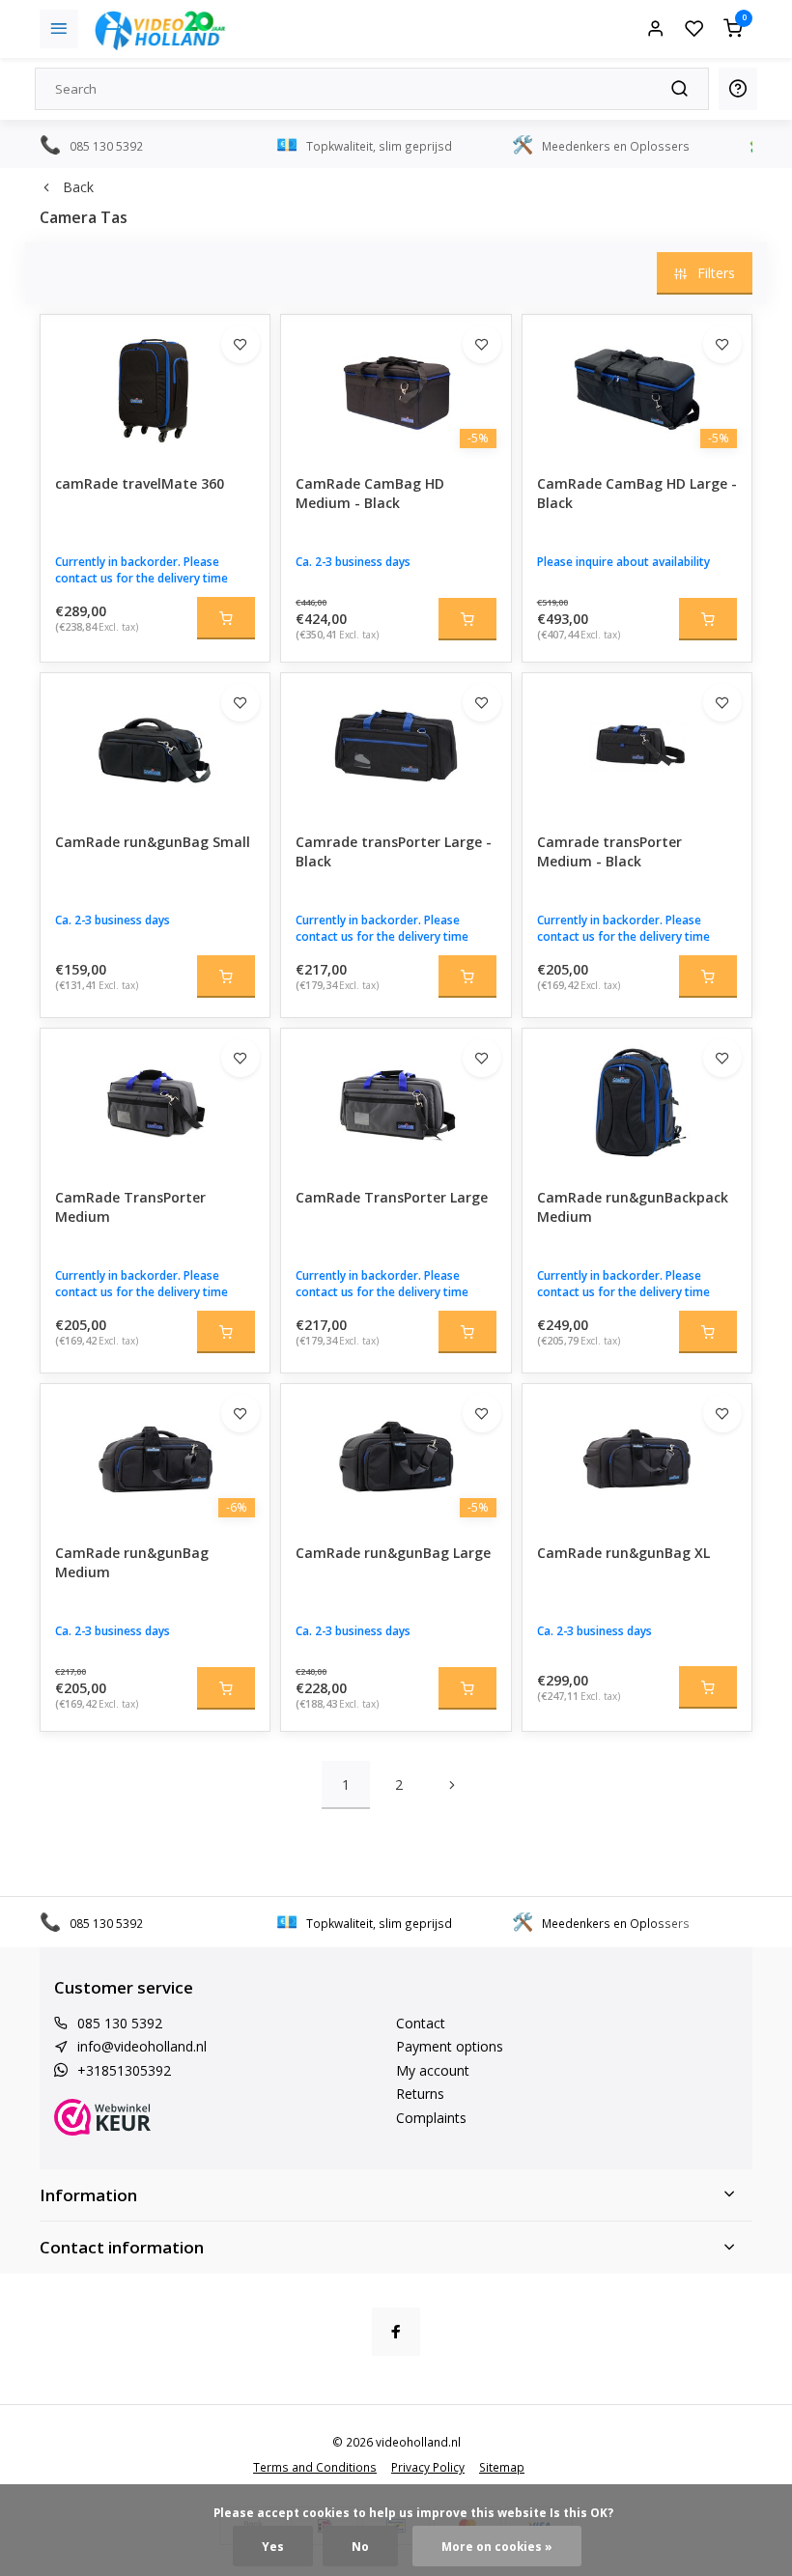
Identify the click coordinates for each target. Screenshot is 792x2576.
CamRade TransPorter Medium (130, 1207)
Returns (420, 2094)
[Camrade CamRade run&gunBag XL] (637, 1457)
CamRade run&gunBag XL (623, 1553)
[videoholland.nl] (160, 29)
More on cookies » (497, 2546)
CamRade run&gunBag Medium (132, 1562)
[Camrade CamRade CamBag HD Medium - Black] (396, 387)
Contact (421, 2023)
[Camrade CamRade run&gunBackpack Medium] (637, 1101)
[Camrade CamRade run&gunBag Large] (396, 1457)
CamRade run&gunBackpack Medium (633, 1207)
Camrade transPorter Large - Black (394, 851)
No (360, 2546)
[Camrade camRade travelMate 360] (155, 387)
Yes (273, 2546)
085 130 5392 (120, 2023)
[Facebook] (396, 2332)
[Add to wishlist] (240, 344)
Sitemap (502, 2467)
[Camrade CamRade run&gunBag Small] (155, 746)
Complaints (431, 2118)
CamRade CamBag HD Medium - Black (370, 493)
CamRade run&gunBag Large (393, 1553)
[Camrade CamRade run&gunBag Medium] (155, 1457)
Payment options (450, 2046)
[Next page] (452, 1785)
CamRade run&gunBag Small (153, 842)
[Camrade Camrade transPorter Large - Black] (396, 746)
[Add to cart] (226, 618)
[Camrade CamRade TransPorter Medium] (155, 1101)
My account (433, 2070)
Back (78, 187)
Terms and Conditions (315, 2467)
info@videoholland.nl (142, 2046)
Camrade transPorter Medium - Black (609, 851)
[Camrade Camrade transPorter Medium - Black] (637, 746)
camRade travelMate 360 (140, 483)
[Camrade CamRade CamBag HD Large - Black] (637, 387)
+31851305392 (124, 2070)
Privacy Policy (428, 2467)
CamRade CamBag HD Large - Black (637, 493)
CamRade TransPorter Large (392, 1197)
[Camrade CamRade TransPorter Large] (396, 1101)
